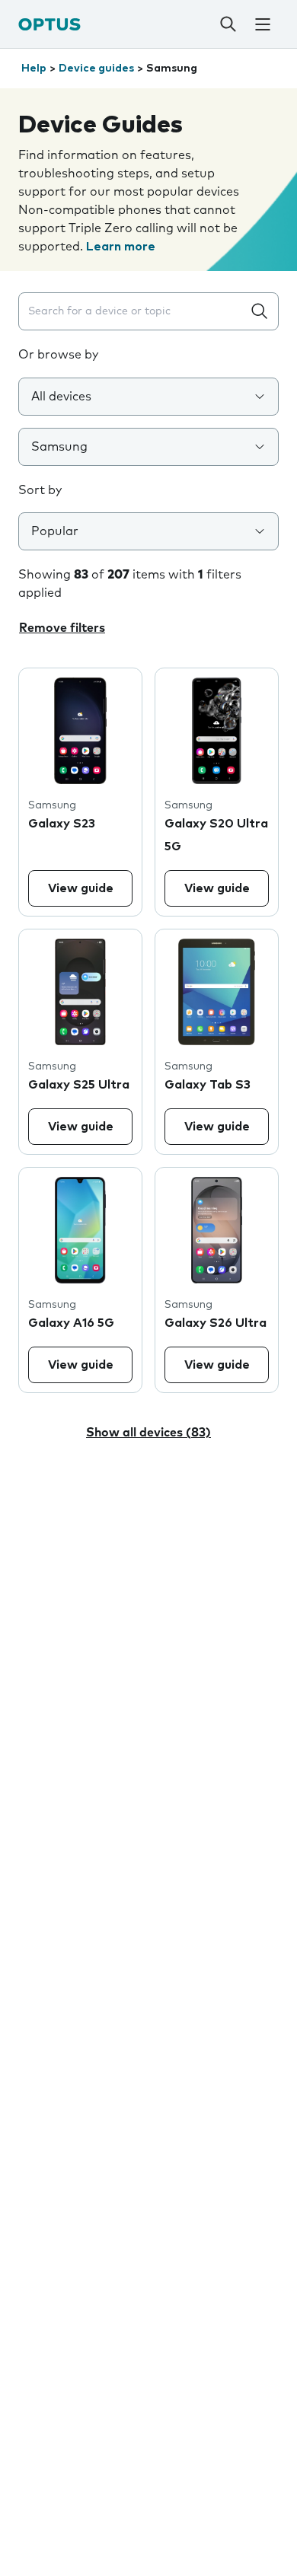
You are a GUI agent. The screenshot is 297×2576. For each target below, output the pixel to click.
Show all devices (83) (148, 1433)
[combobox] (133, 312)
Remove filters (62, 628)
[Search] (228, 24)
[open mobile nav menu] (263, 24)
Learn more (121, 247)
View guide (81, 888)
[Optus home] (49, 24)
